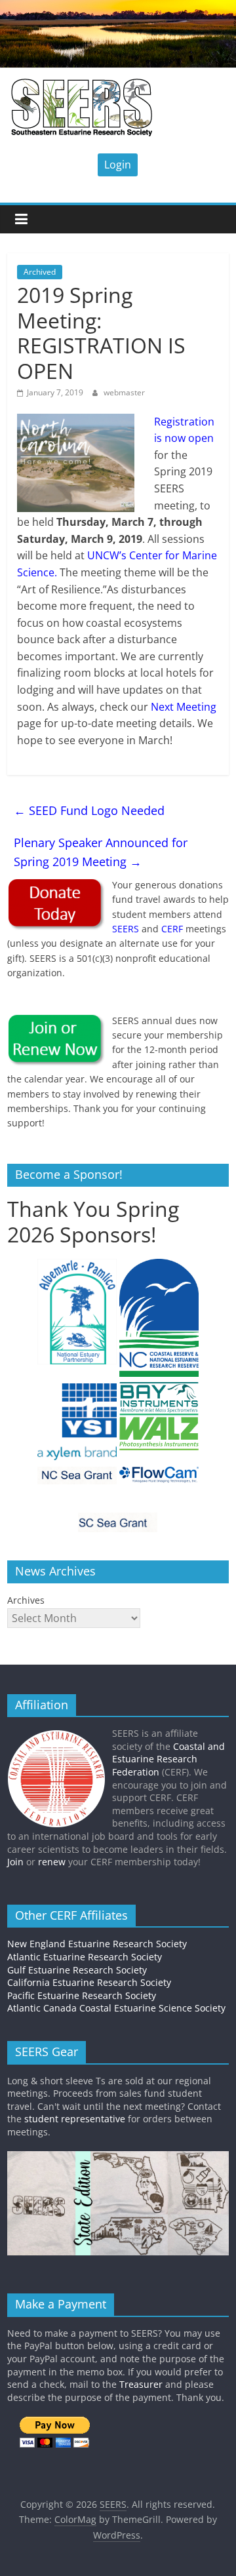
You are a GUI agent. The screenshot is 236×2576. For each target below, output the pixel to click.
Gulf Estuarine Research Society (77, 1970)
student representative (75, 2119)
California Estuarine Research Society (89, 1982)
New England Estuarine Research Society (97, 1944)
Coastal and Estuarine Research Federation (168, 1759)
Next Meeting (184, 707)
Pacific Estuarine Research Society (82, 1995)
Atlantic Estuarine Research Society (85, 1957)
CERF (172, 929)
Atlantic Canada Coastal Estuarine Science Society (116, 2008)
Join (15, 1862)
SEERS (126, 929)
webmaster (124, 392)
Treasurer (141, 2384)
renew (52, 1862)
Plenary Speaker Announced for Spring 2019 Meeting (101, 852)
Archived (40, 272)
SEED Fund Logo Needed (89, 810)
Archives (26, 1600)
